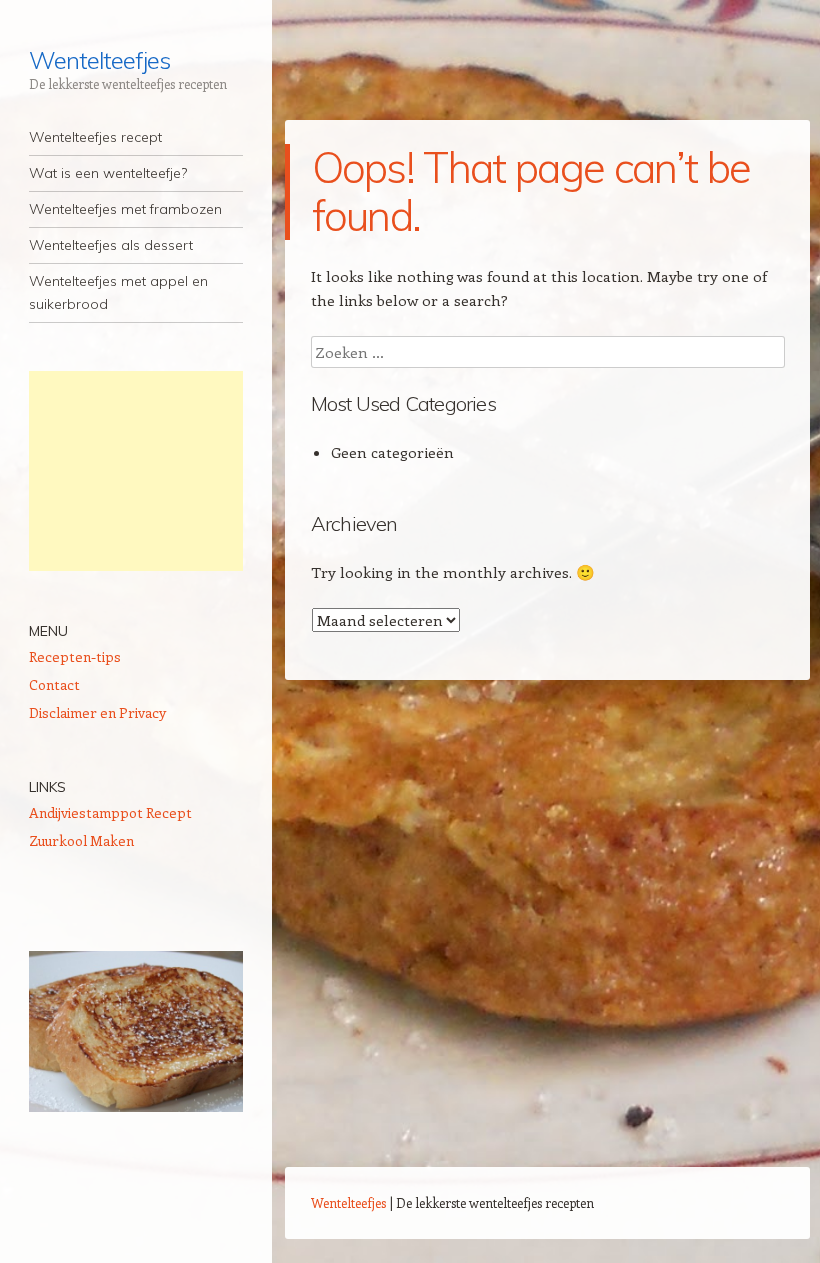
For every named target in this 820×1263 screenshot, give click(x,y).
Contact (54, 684)
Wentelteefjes (99, 60)
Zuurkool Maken (81, 840)
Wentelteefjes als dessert (111, 245)
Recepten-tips (75, 656)
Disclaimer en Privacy (97, 712)
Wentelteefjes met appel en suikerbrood (118, 292)
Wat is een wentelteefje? (108, 173)
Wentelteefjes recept (95, 137)
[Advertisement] (136, 471)
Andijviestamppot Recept (110, 812)
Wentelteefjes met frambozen (125, 209)
